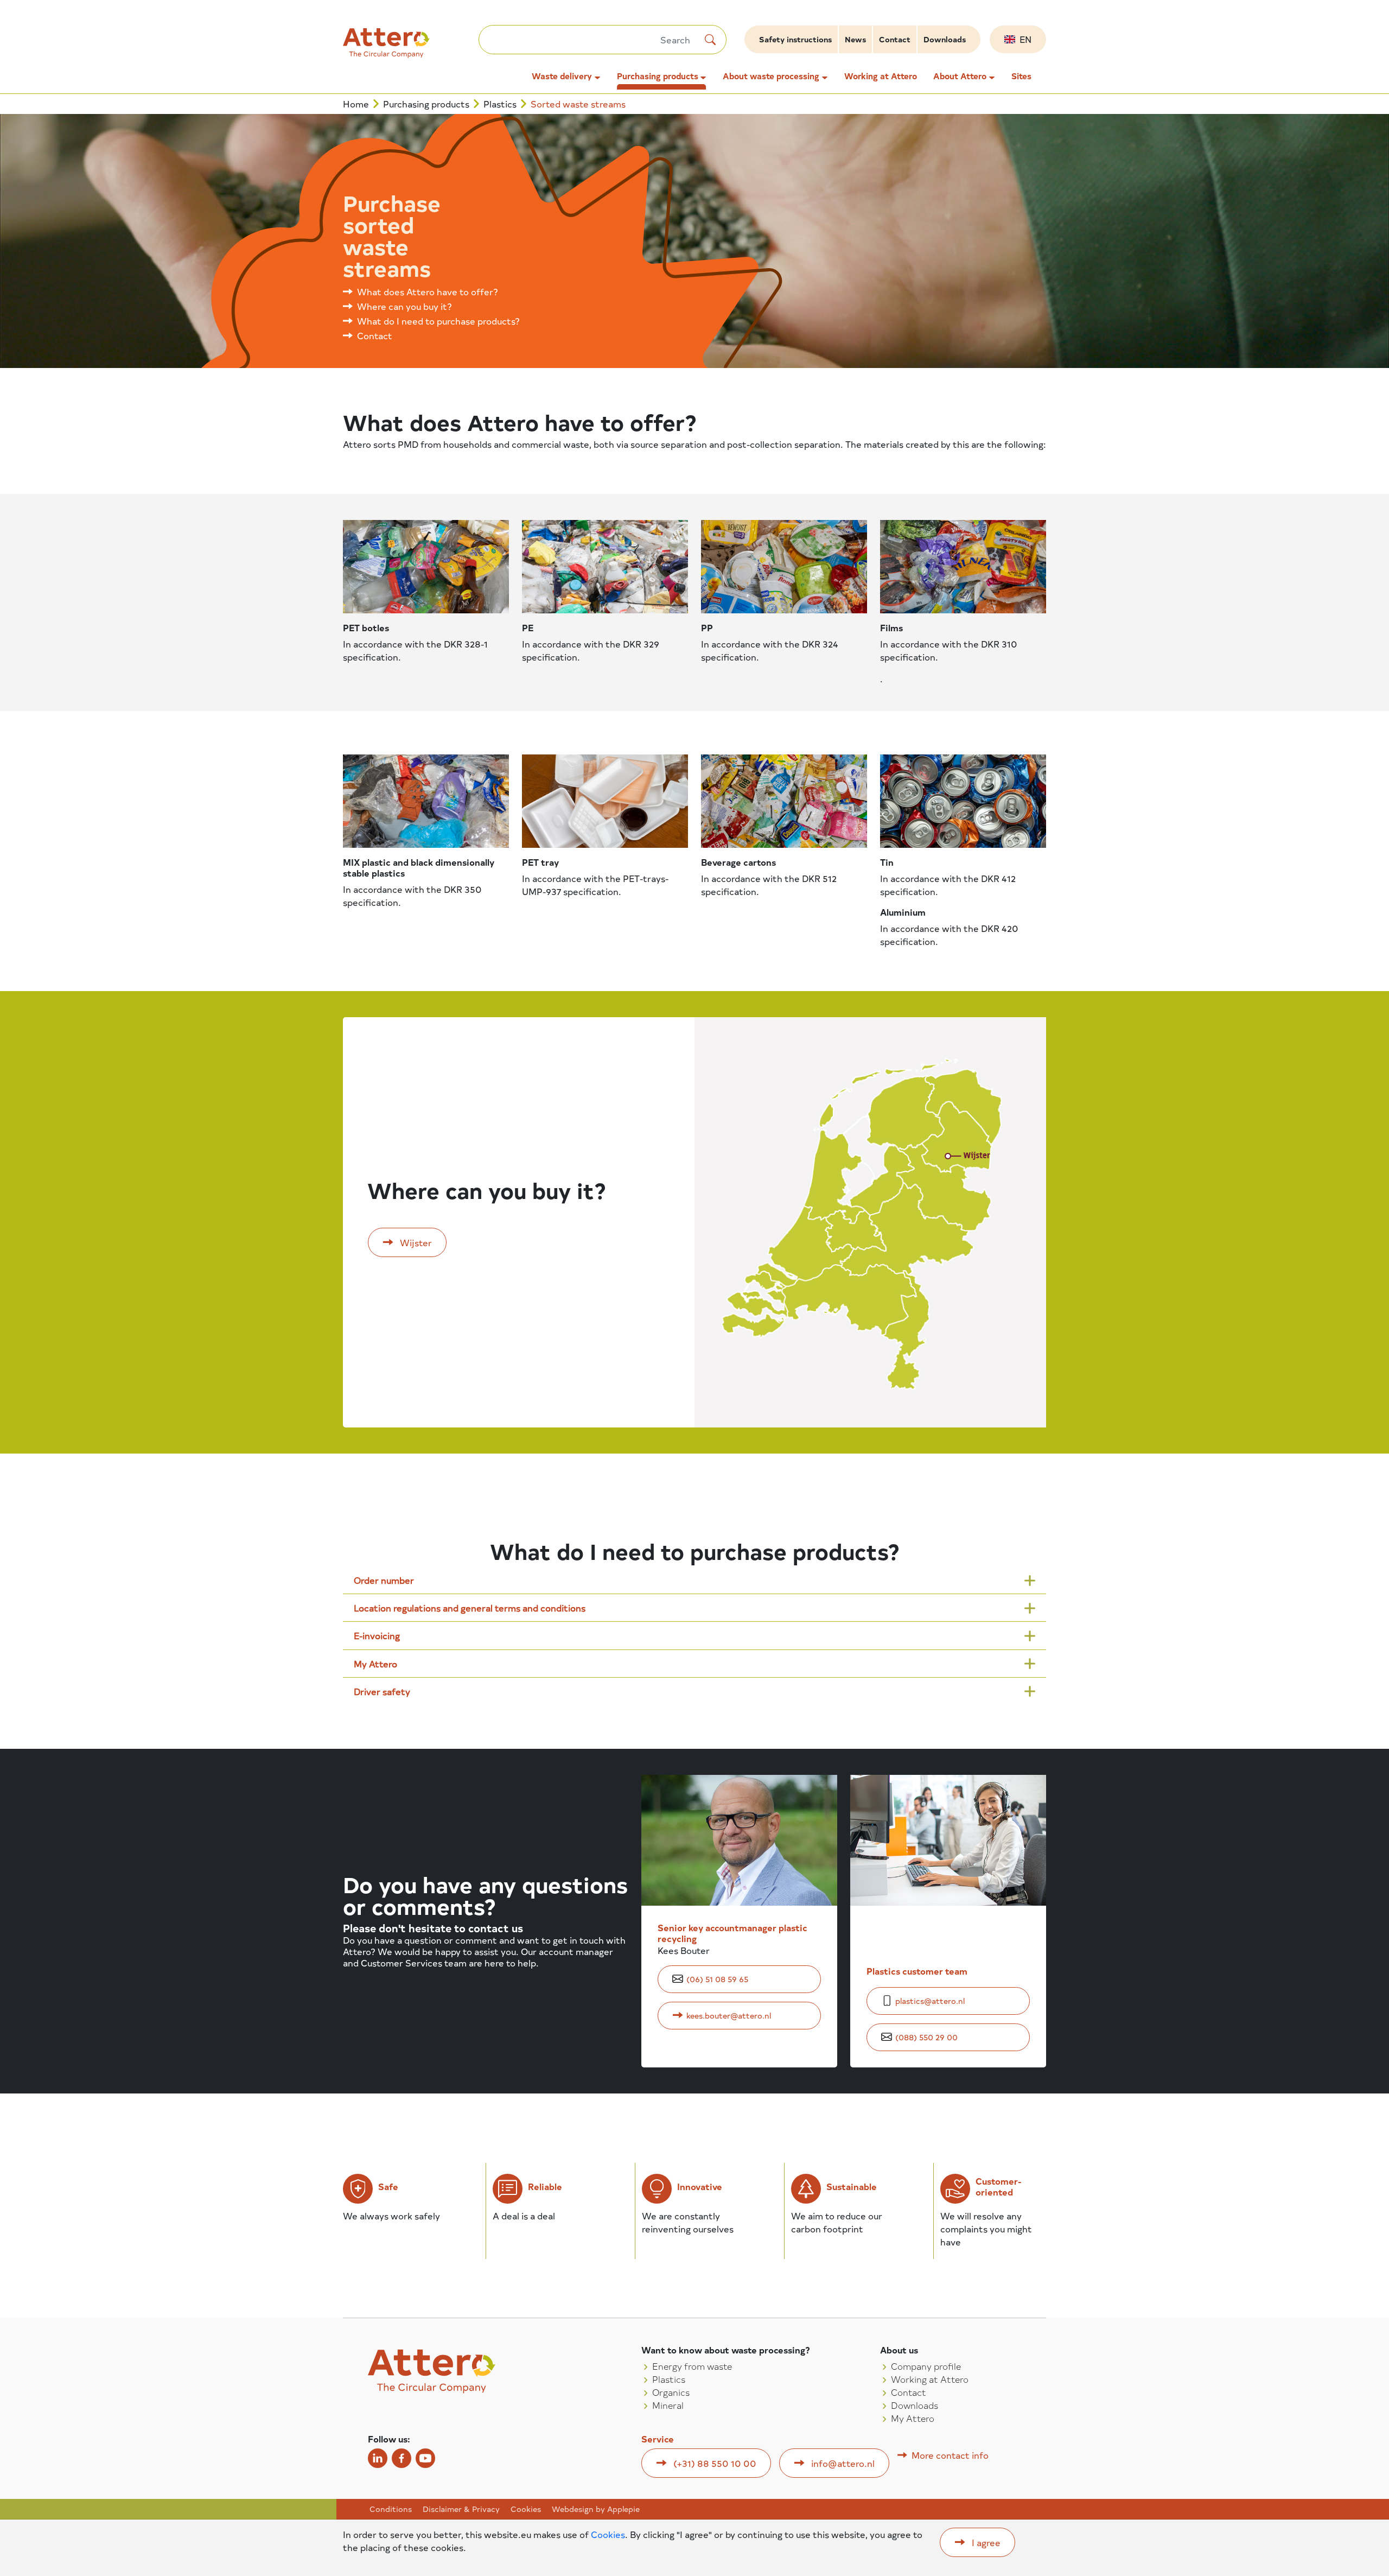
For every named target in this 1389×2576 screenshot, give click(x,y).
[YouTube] (425, 2458)
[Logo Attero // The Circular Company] (411, 47)
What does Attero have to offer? (428, 291)
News (855, 39)
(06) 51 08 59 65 (717, 1979)
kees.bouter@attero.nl (729, 2016)
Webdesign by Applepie (596, 2509)
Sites (1021, 76)
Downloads (945, 39)
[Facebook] (402, 2458)
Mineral (668, 2405)
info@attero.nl (843, 2463)
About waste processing (771, 76)
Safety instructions (795, 39)
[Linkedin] (378, 2458)
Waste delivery (562, 76)
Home (356, 104)
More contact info (950, 2455)
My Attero (375, 1664)
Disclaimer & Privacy (461, 2509)
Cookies (526, 2509)
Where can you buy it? (404, 306)
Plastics (500, 104)
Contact (895, 39)
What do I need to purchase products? (438, 321)
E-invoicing (377, 1635)
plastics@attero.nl (930, 2001)
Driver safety (382, 1691)
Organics (671, 2392)
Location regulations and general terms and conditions (470, 1608)
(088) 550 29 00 (926, 2037)
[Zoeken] (710, 40)
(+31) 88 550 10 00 (715, 2463)
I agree (986, 2542)
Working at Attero (881, 76)
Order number (384, 1580)
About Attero (960, 76)
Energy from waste (692, 2366)
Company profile (926, 2366)
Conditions (391, 2509)
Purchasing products (658, 76)
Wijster (416, 1242)
